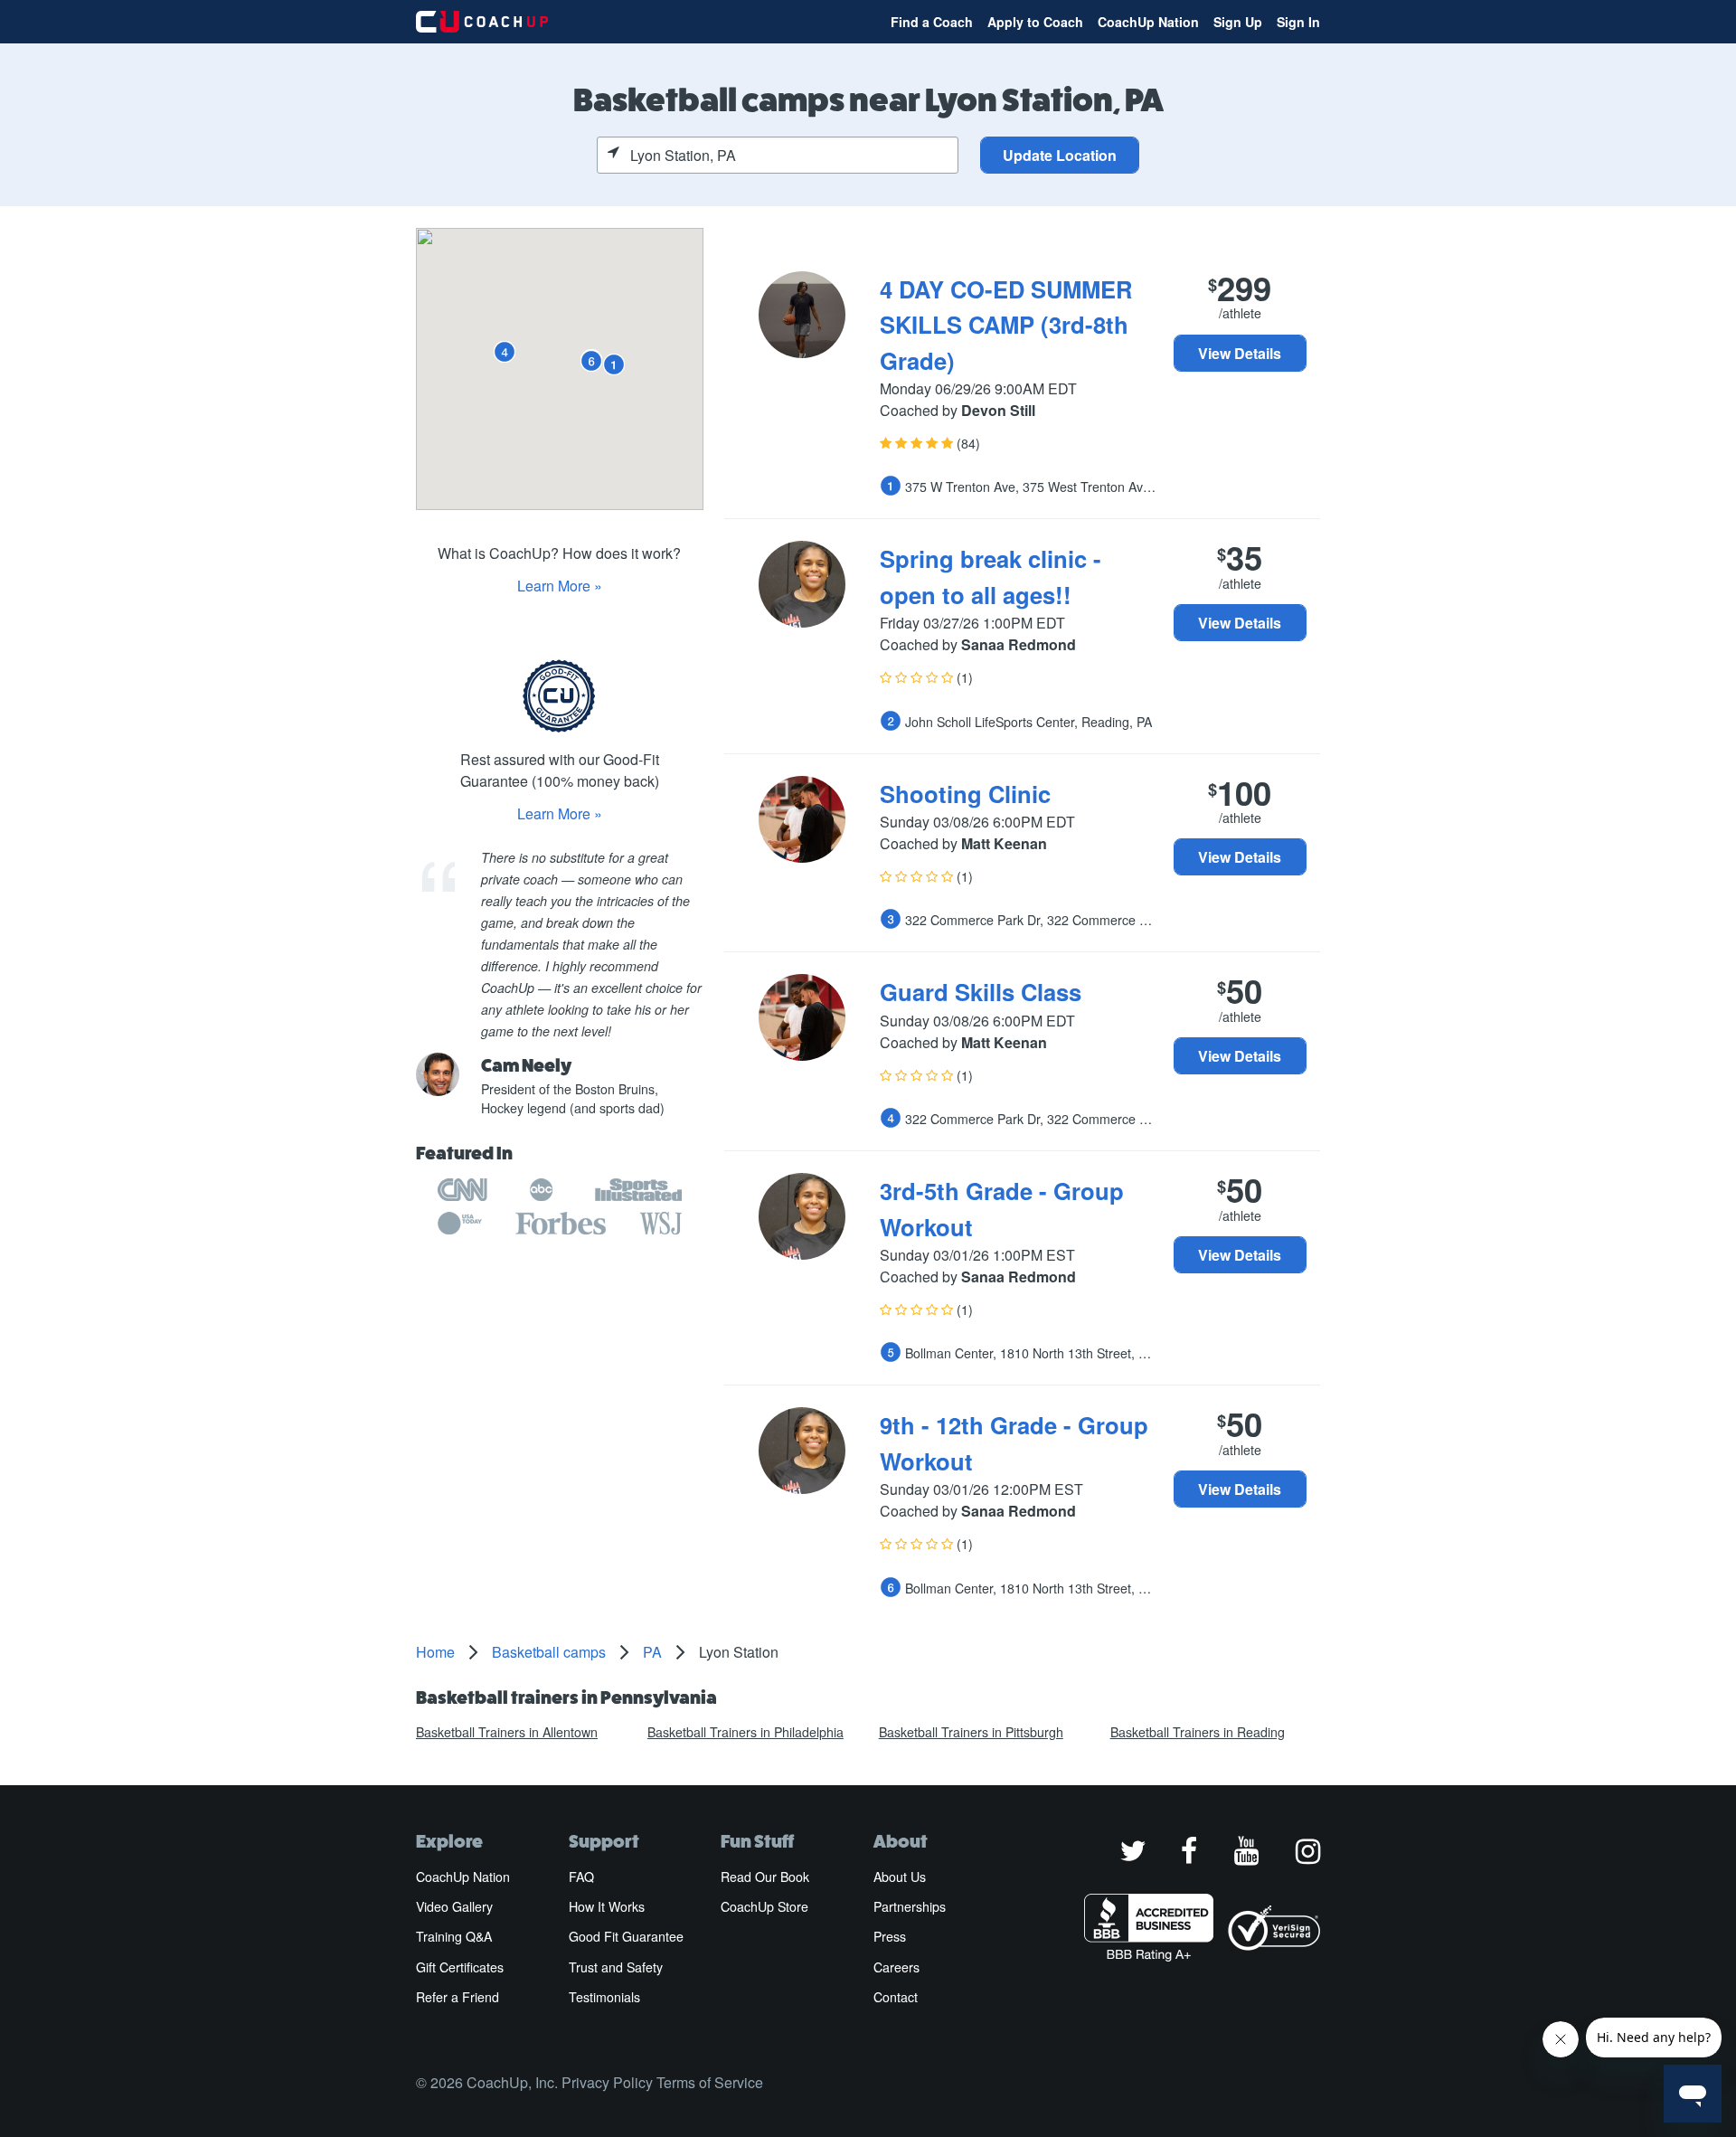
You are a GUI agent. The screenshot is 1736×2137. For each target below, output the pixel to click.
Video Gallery (454, 1906)
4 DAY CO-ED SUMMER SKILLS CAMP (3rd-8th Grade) (1006, 325)
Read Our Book (765, 1877)
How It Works (607, 1906)
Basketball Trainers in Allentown (507, 1732)
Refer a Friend (458, 1997)
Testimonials (604, 1997)
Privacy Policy (607, 2082)
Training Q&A (454, 1936)
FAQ (581, 1877)
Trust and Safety (616, 1967)
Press (890, 1936)
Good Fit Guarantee (626, 1936)
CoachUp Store (764, 1906)
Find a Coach (932, 22)
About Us (900, 1877)
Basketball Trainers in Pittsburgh (971, 1732)
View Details (1240, 353)
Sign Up (1238, 22)
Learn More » (560, 586)
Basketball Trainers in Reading (1198, 1732)
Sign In (1298, 22)
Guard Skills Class (981, 992)
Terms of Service (710, 2082)
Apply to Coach (1035, 22)
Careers (896, 1967)
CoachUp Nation (1148, 22)
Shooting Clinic (965, 794)
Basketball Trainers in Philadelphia (745, 1732)
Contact (896, 1997)
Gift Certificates (460, 1967)
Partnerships (910, 1906)
